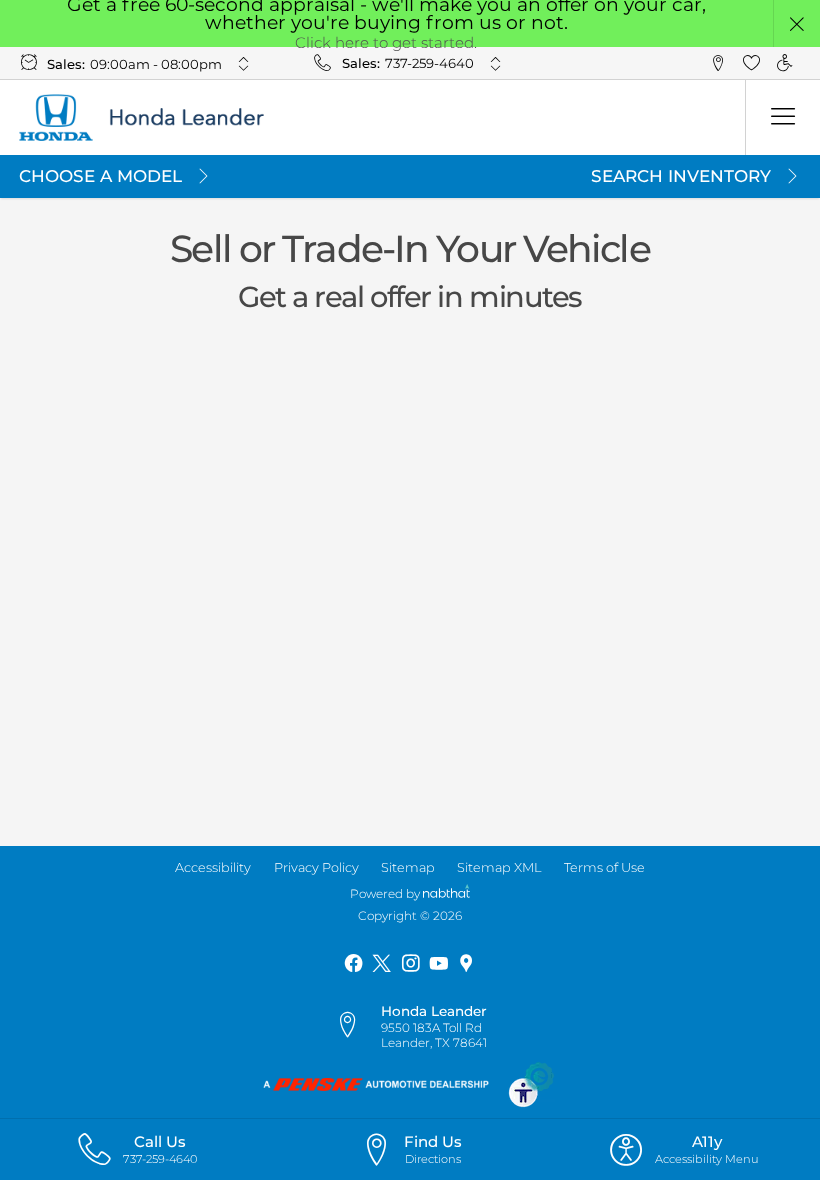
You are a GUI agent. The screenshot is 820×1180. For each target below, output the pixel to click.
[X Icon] (381, 963)
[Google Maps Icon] (466, 963)
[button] (797, 23)
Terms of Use (604, 867)
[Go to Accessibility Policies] (532, 1084)
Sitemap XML (499, 867)
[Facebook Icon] (353, 963)
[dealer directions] (356, 1026)
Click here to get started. (386, 42)
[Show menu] (782, 117)
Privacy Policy (316, 867)
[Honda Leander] (156, 117)
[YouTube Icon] (438, 963)
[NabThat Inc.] (446, 894)
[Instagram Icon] (410, 963)
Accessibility (213, 867)
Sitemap (408, 867)
